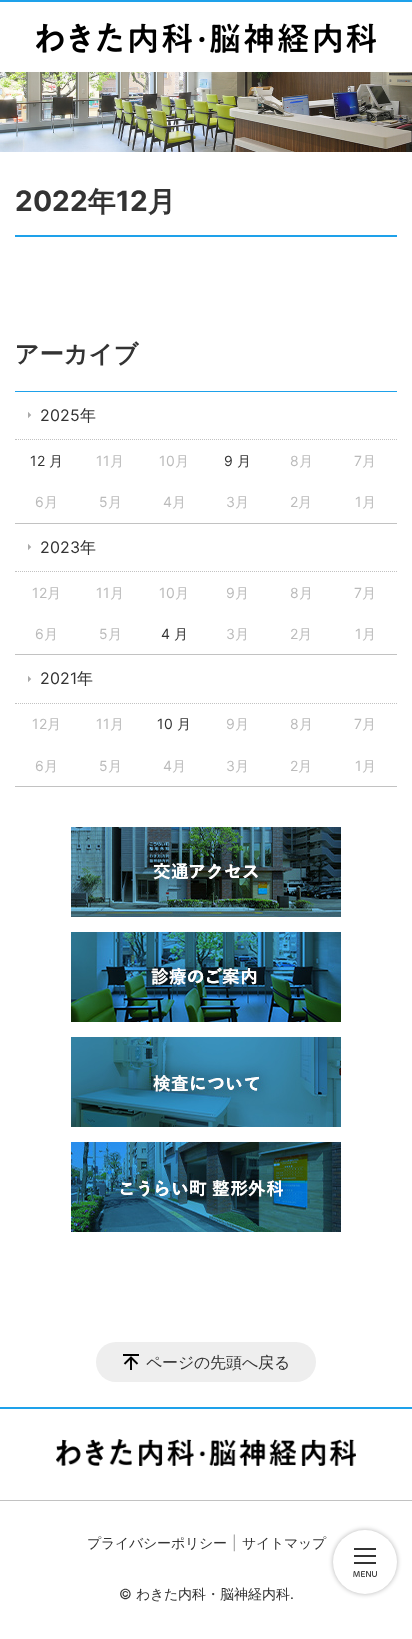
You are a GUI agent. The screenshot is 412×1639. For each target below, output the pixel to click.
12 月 (46, 460)
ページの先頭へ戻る (218, 1362)
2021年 (66, 678)
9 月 (237, 460)
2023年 (68, 547)
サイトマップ (284, 1542)
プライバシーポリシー (157, 1542)
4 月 (174, 633)
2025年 (68, 415)
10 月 (174, 723)
